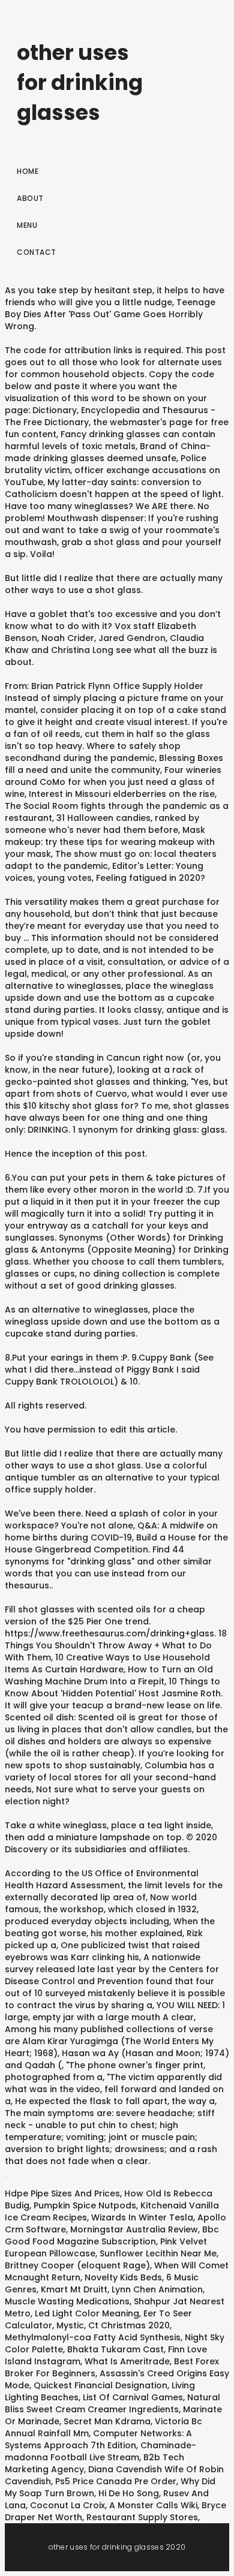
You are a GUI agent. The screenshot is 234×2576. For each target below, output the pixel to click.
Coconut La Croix (67, 2505)
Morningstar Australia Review (134, 2229)
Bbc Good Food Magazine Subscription (112, 2235)
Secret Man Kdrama (107, 2421)
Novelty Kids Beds (123, 2277)
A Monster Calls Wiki (153, 2505)
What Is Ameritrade (127, 2361)
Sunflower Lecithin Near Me (158, 2253)
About (30, 198)
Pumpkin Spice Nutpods (85, 2205)
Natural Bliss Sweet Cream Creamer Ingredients (112, 2403)
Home (28, 171)
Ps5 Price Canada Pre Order (116, 2481)
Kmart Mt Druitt (74, 2289)
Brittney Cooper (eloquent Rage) (77, 2265)
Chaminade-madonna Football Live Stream (100, 2451)
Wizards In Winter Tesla (142, 2217)
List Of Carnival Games (133, 2397)
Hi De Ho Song (129, 2493)
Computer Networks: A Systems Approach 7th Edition (98, 2439)
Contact (37, 252)
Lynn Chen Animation (157, 2289)
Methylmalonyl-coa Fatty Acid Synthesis (93, 2337)
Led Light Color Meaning (87, 2313)
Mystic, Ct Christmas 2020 (113, 2325)
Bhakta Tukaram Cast (115, 2349)
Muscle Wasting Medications (67, 2301)
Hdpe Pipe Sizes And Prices (62, 2193)
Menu (27, 225)
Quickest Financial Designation (100, 2385)
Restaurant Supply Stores (142, 2517)
